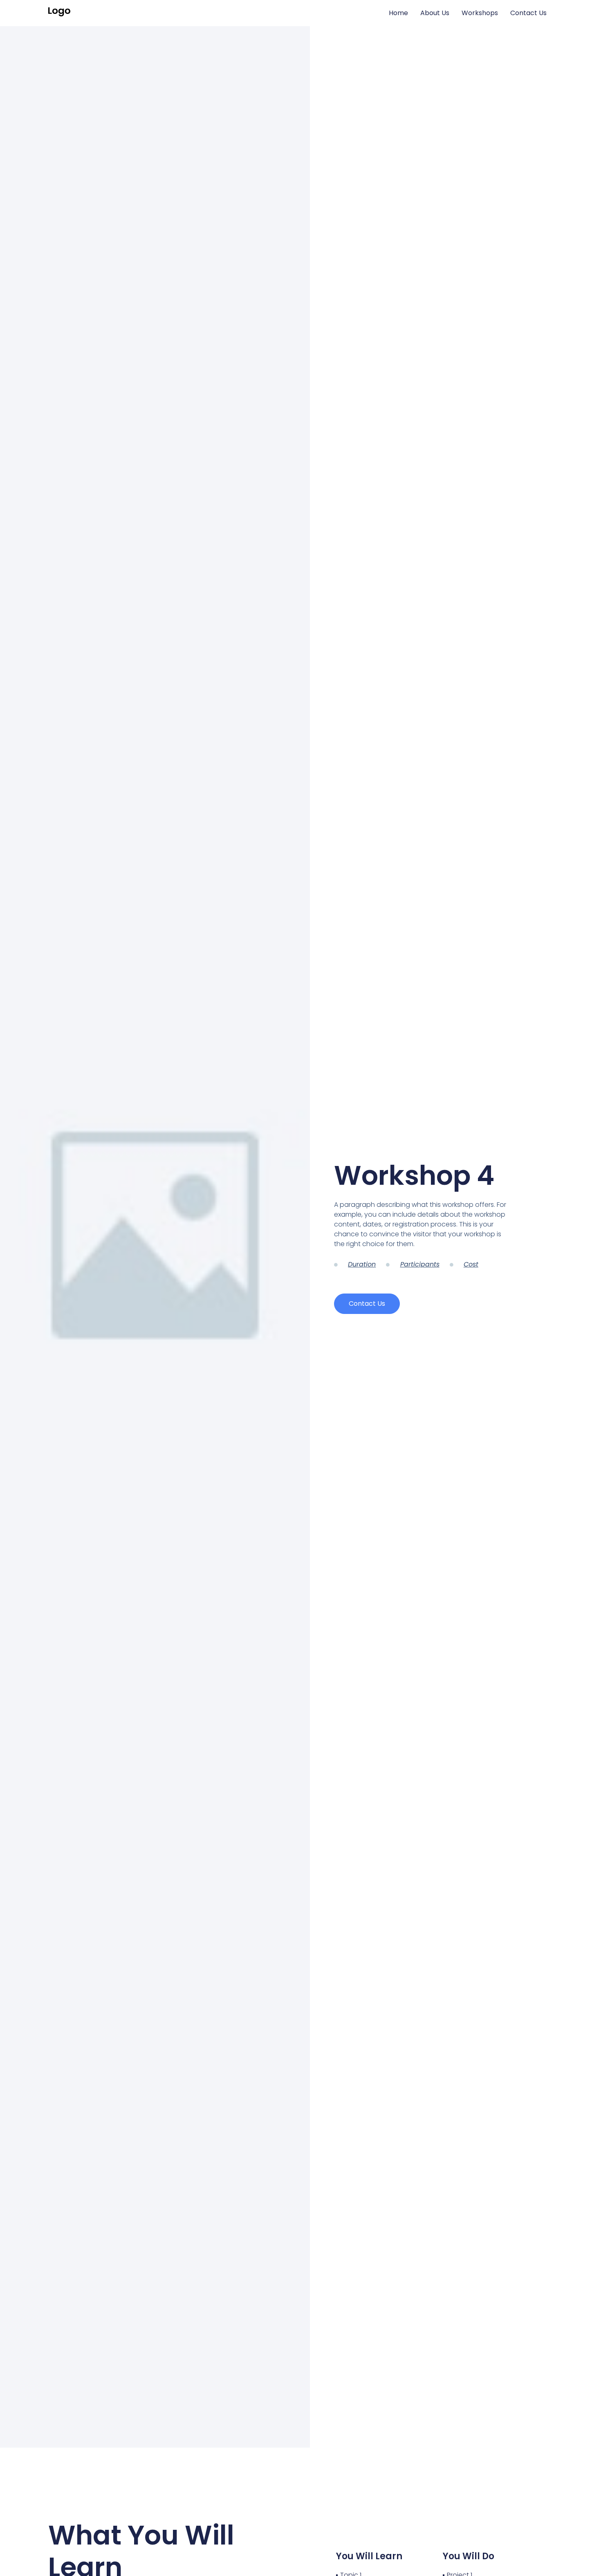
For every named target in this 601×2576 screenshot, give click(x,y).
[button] (367, 1304)
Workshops (480, 13)
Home (398, 13)
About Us (435, 13)
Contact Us (528, 13)
